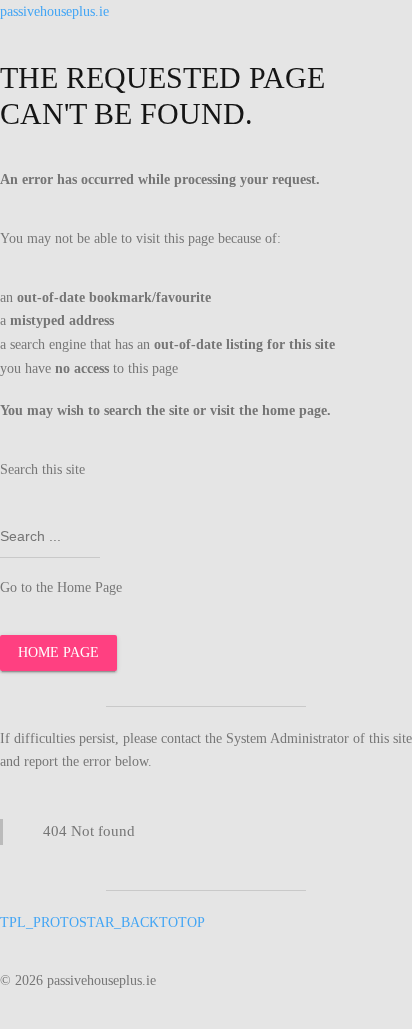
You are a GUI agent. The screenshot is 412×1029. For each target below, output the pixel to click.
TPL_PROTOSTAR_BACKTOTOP (102, 922)
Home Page (58, 652)
